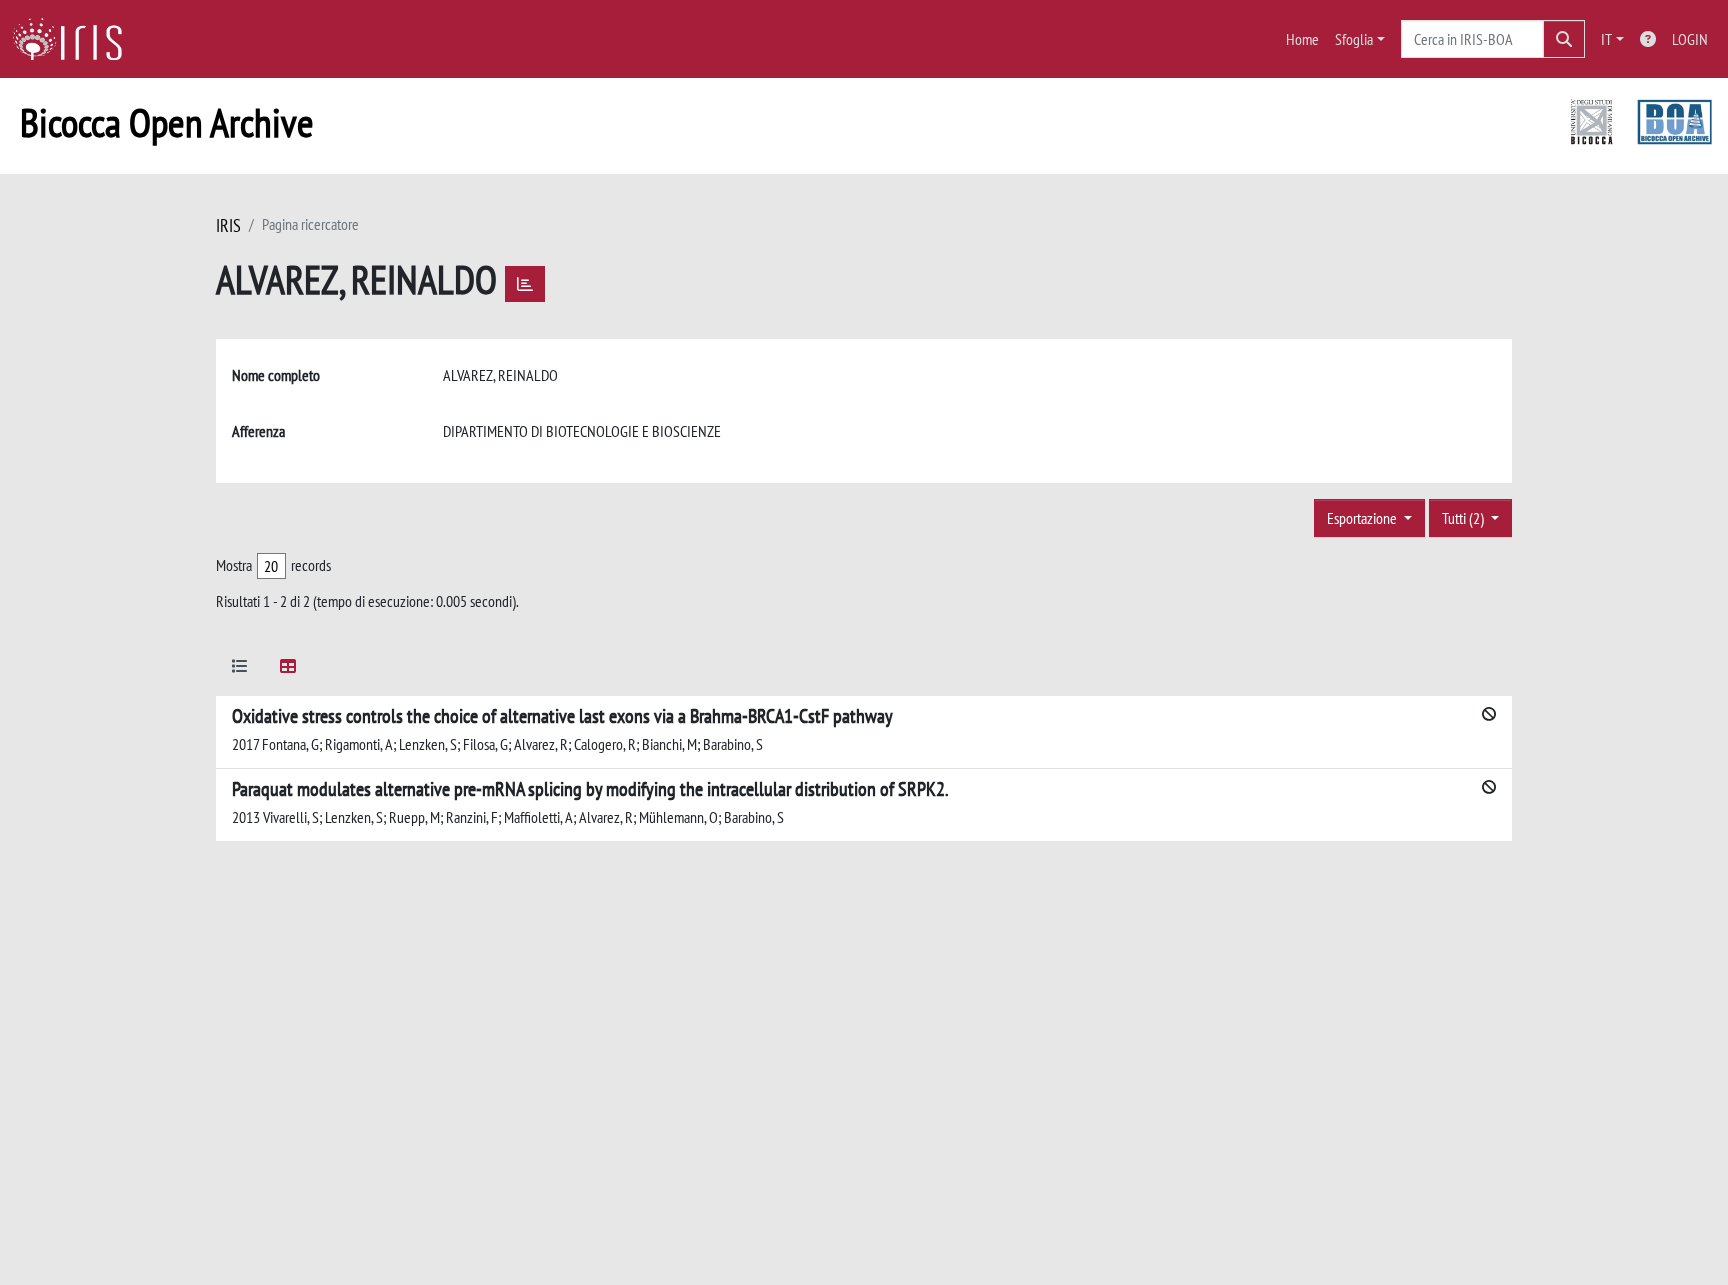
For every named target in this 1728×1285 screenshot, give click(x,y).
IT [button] (1606, 39)
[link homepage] (75, 39)
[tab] (240, 669)
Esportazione (1363, 518)
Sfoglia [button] (1354, 39)
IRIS (228, 225)
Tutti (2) (1464, 518)
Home (1302, 39)
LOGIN (1690, 39)
